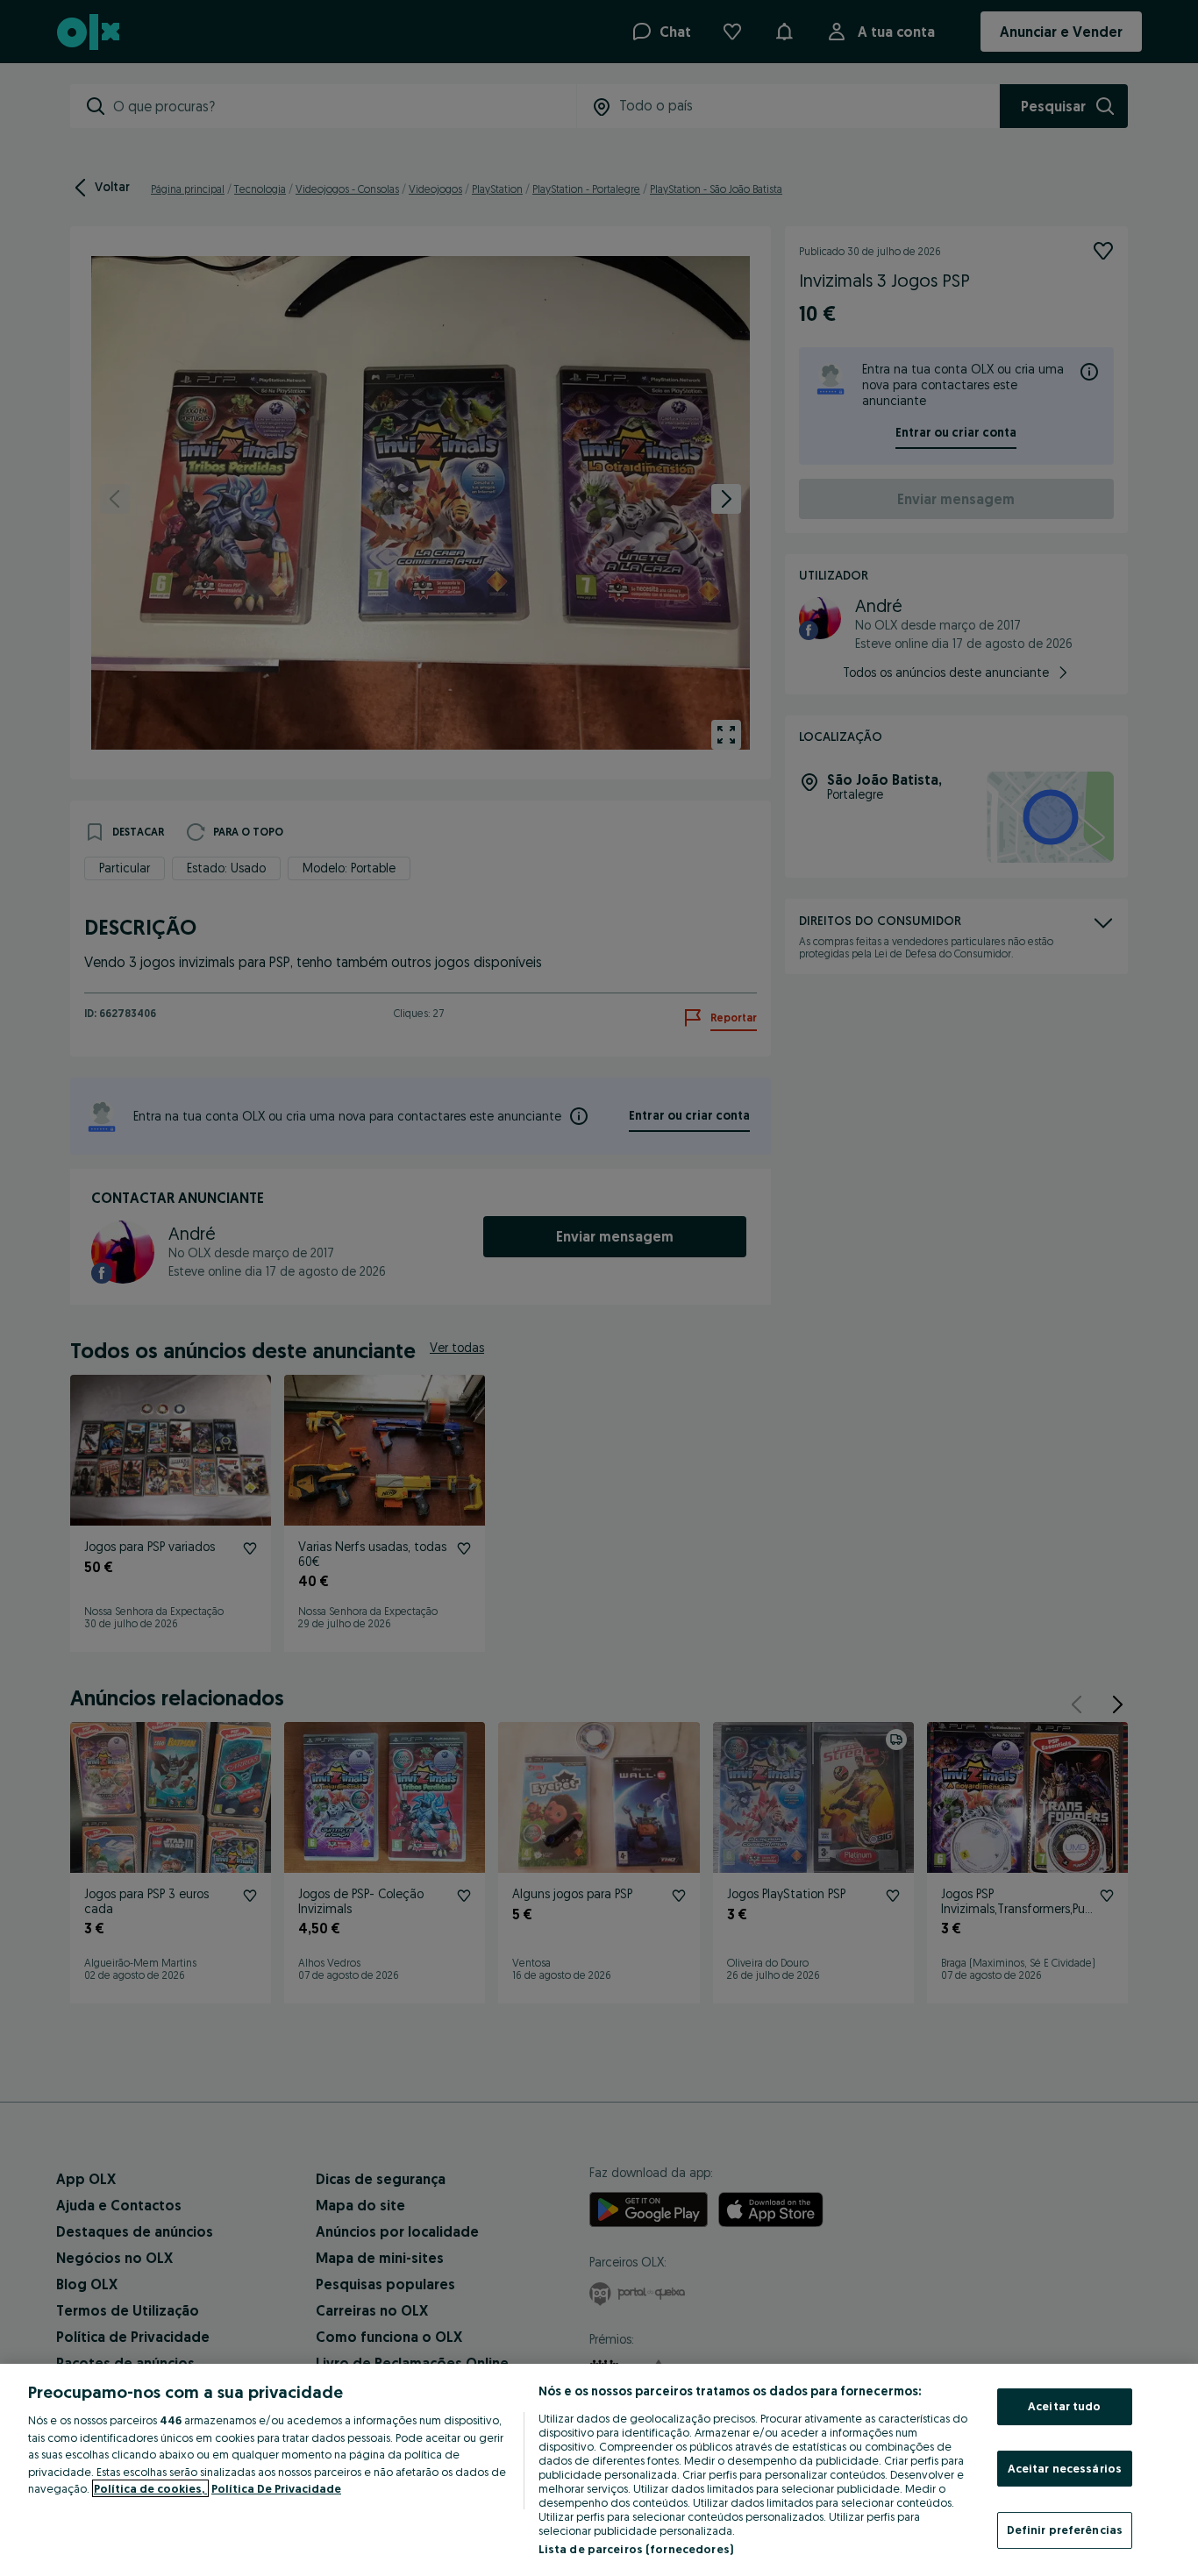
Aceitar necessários (1065, 2468)
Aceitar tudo (1065, 2406)
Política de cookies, (150, 2488)
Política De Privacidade (276, 2488)
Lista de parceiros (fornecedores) (636, 2549)
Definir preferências (1065, 2530)
